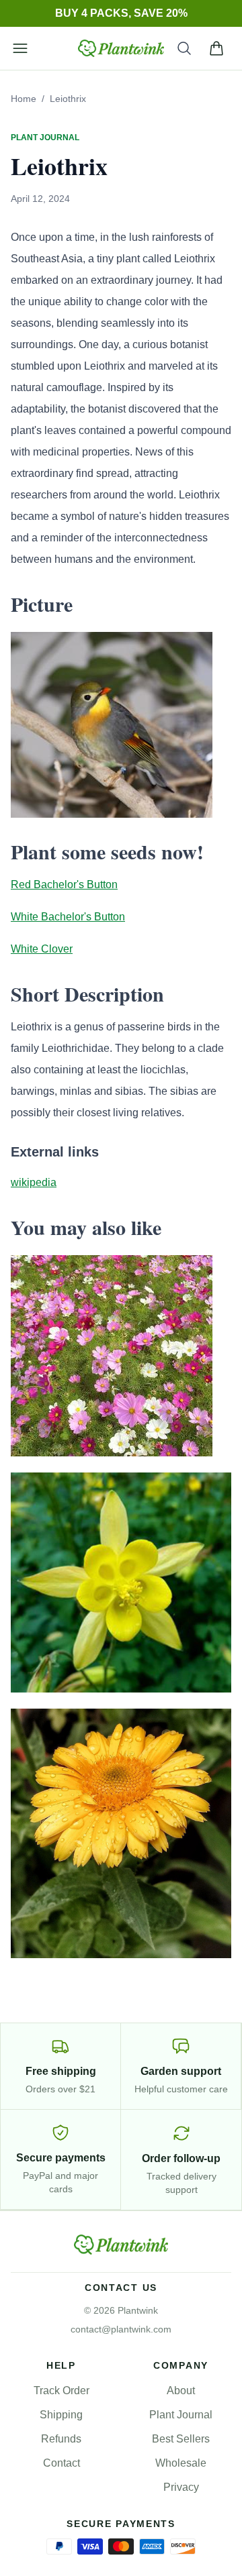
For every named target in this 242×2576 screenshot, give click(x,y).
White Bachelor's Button (68, 917)
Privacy (181, 2487)
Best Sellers (181, 2439)
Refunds (61, 2439)
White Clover (42, 949)
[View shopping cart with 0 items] (216, 48)
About (181, 2391)
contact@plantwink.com (121, 2329)
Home (24, 99)
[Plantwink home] (121, 48)
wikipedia (34, 1182)
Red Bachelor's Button (64, 884)
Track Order (62, 2391)
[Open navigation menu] (20, 48)
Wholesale (181, 2463)
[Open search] (184, 48)
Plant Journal (181, 2415)
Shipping (61, 2415)
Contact (62, 2463)
